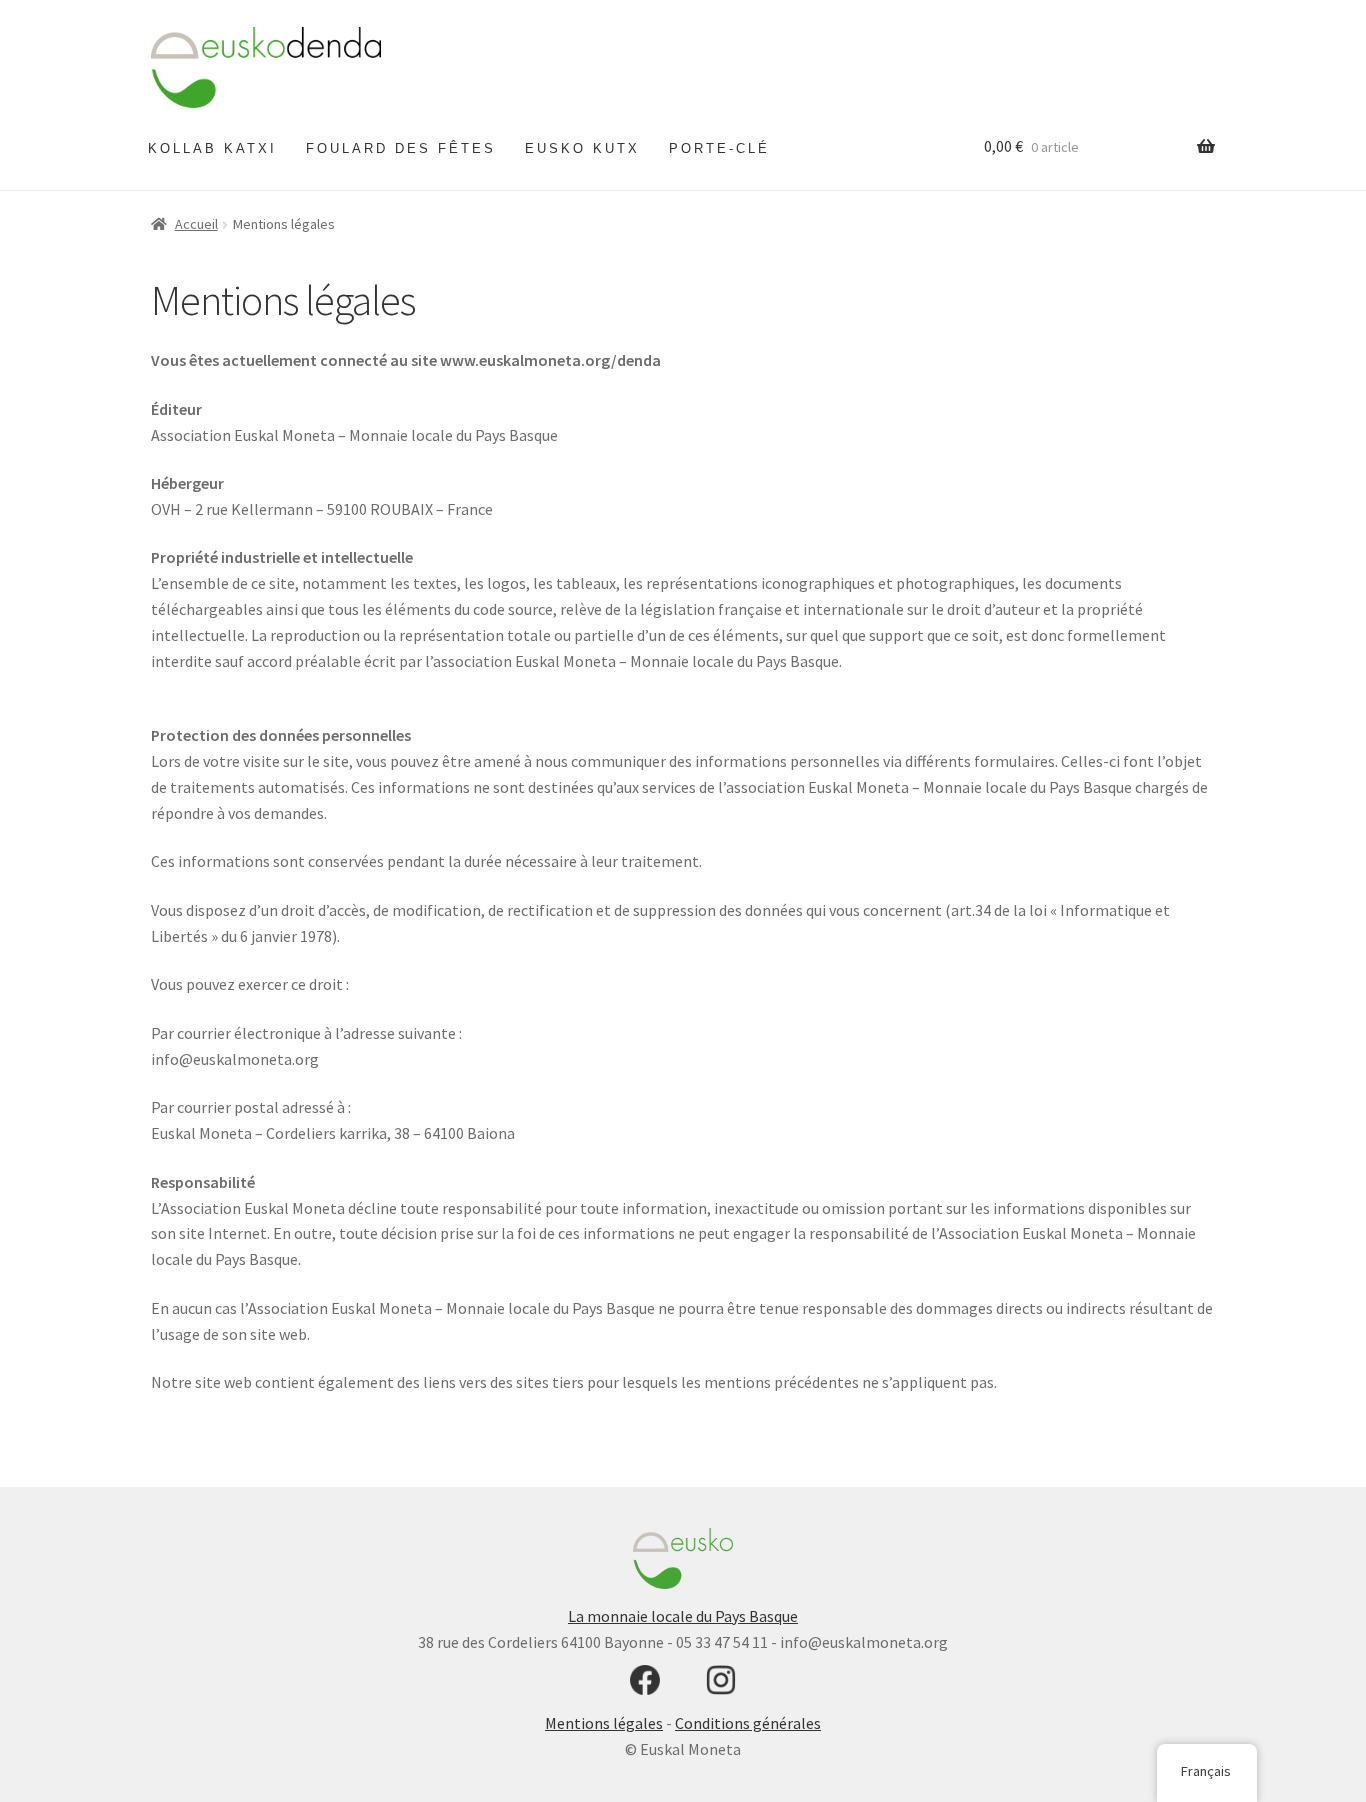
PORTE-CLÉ (719, 148)
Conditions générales (748, 1723)
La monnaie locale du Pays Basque (683, 1615)
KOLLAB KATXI (212, 148)
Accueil (196, 224)
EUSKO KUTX (582, 148)
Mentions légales (604, 1723)
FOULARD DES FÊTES (401, 148)
